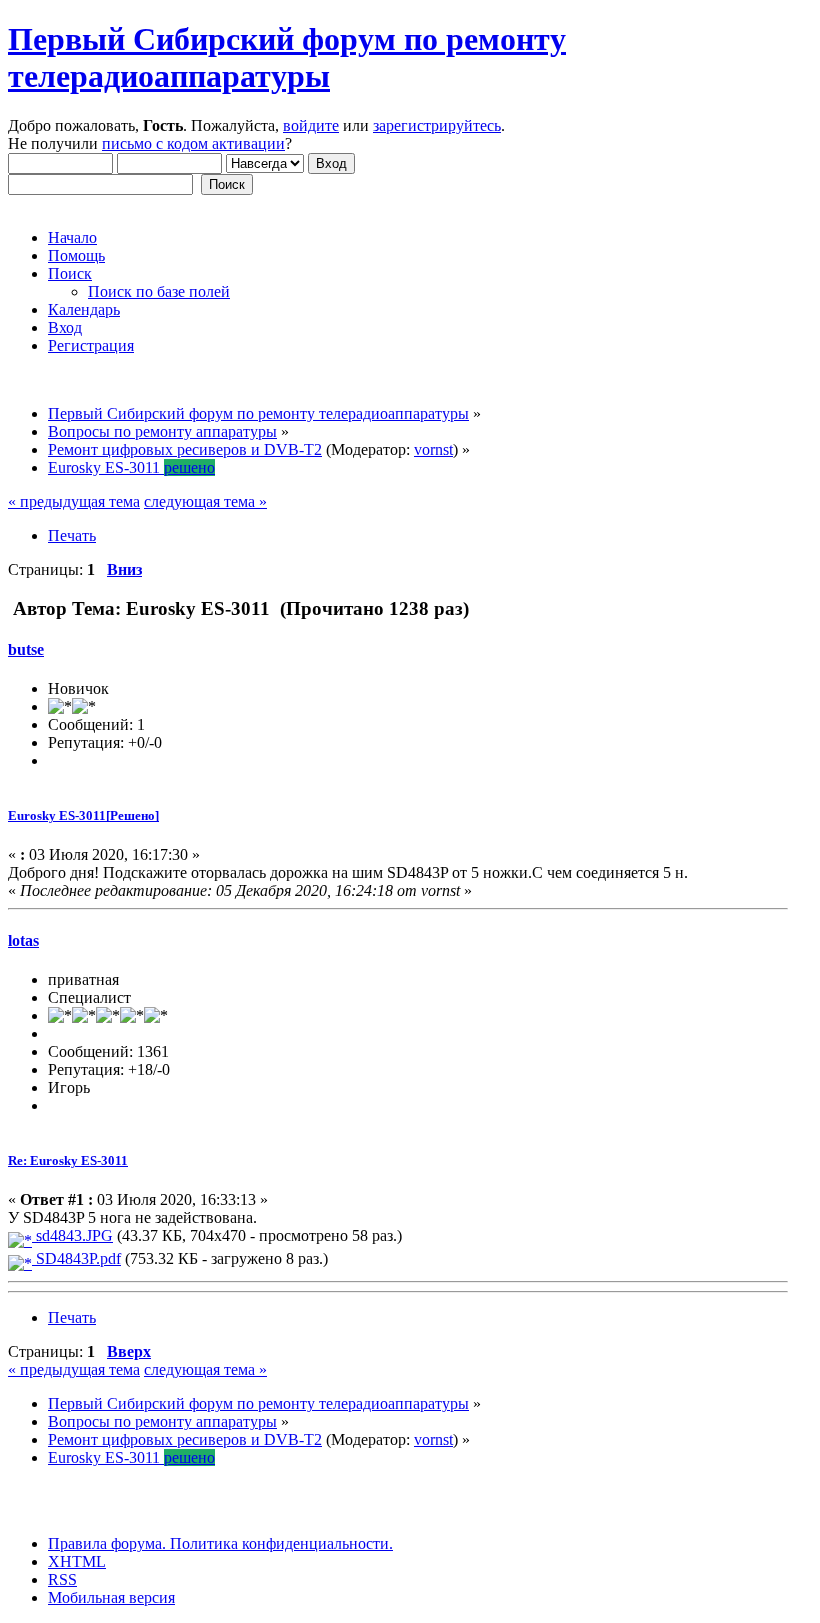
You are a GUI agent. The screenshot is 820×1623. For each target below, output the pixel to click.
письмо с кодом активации (193, 143)
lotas (23, 940)
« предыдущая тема (74, 501)
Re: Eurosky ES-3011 (68, 1160)
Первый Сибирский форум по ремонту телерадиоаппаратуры (287, 57)
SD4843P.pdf (76, 1258)
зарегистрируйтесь (437, 125)
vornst (433, 449)
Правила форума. (107, 1543)
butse (26, 649)
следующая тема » (205, 501)
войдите (311, 125)
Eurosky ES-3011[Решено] (83, 815)
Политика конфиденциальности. (279, 1543)
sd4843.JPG (72, 1235)
